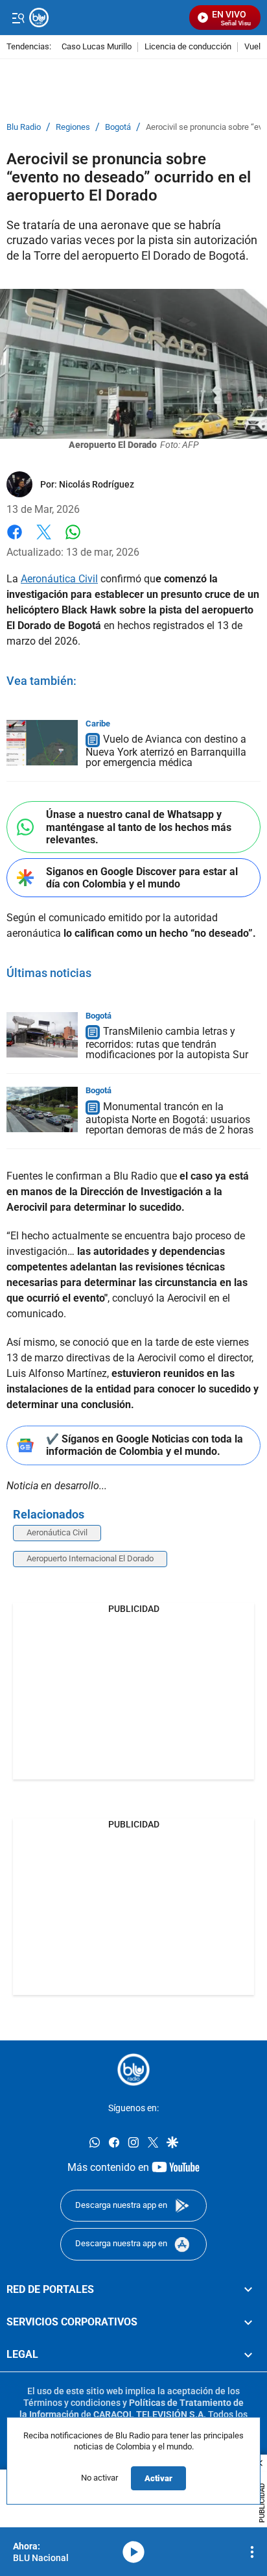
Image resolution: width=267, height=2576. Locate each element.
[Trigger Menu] (18, 18)
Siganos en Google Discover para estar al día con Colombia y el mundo (142, 878)
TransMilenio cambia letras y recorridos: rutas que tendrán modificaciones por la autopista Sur (167, 1044)
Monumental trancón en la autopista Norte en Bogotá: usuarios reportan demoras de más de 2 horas (169, 1119)
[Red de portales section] (248, 2289)
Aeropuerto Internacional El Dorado (90, 1558)
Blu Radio (24, 127)
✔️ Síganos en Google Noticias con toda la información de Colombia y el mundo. (145, 1445)
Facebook (15, 540)
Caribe (98, 724)
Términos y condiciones (72, 2402)
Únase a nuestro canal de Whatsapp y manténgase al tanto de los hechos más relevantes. (139, 827)
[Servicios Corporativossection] (248, 2322)
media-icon (133, 2552)
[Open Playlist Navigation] (252, 2552)
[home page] (133, 2070)
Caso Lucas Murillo (97, 47)
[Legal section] (248, 2355)
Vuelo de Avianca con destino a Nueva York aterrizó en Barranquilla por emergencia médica (166, 751)
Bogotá (118, 127)
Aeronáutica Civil (59, 579)
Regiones (73, 127)
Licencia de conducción (188, 47)
